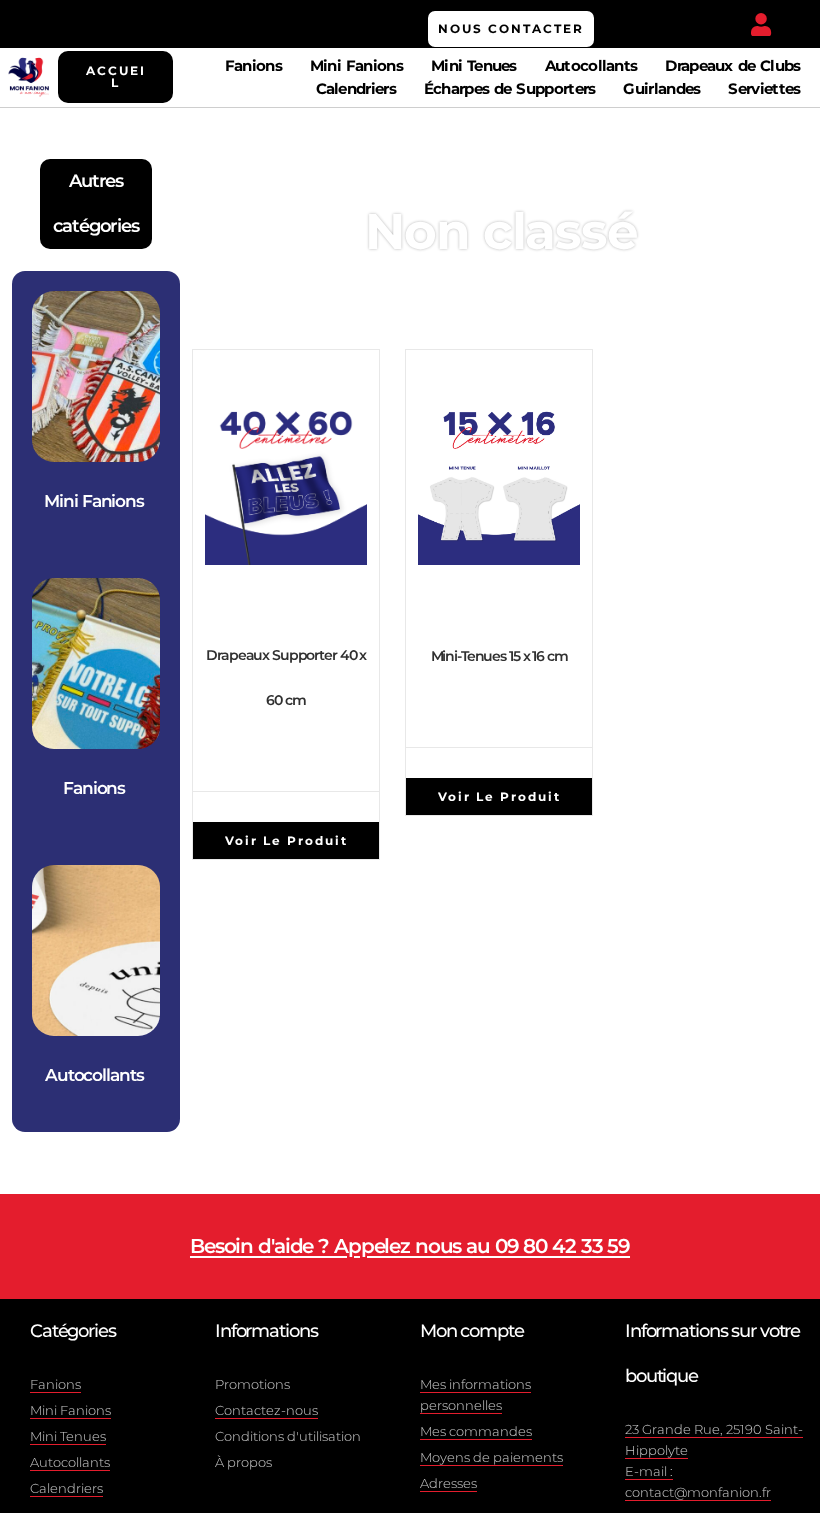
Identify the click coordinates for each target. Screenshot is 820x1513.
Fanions (253, 65)
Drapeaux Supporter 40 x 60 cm (286, 677)
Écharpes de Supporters (510, 88)
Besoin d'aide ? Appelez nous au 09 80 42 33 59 (410, 1246)
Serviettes (764, 88)
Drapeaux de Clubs (732, 65)
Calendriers (356, 88)
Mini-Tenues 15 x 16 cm (499, 656)
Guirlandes (661, 88)
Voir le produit (286, 840)
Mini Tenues (474, 65)
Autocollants (591, 65)
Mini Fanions (356, 65)
